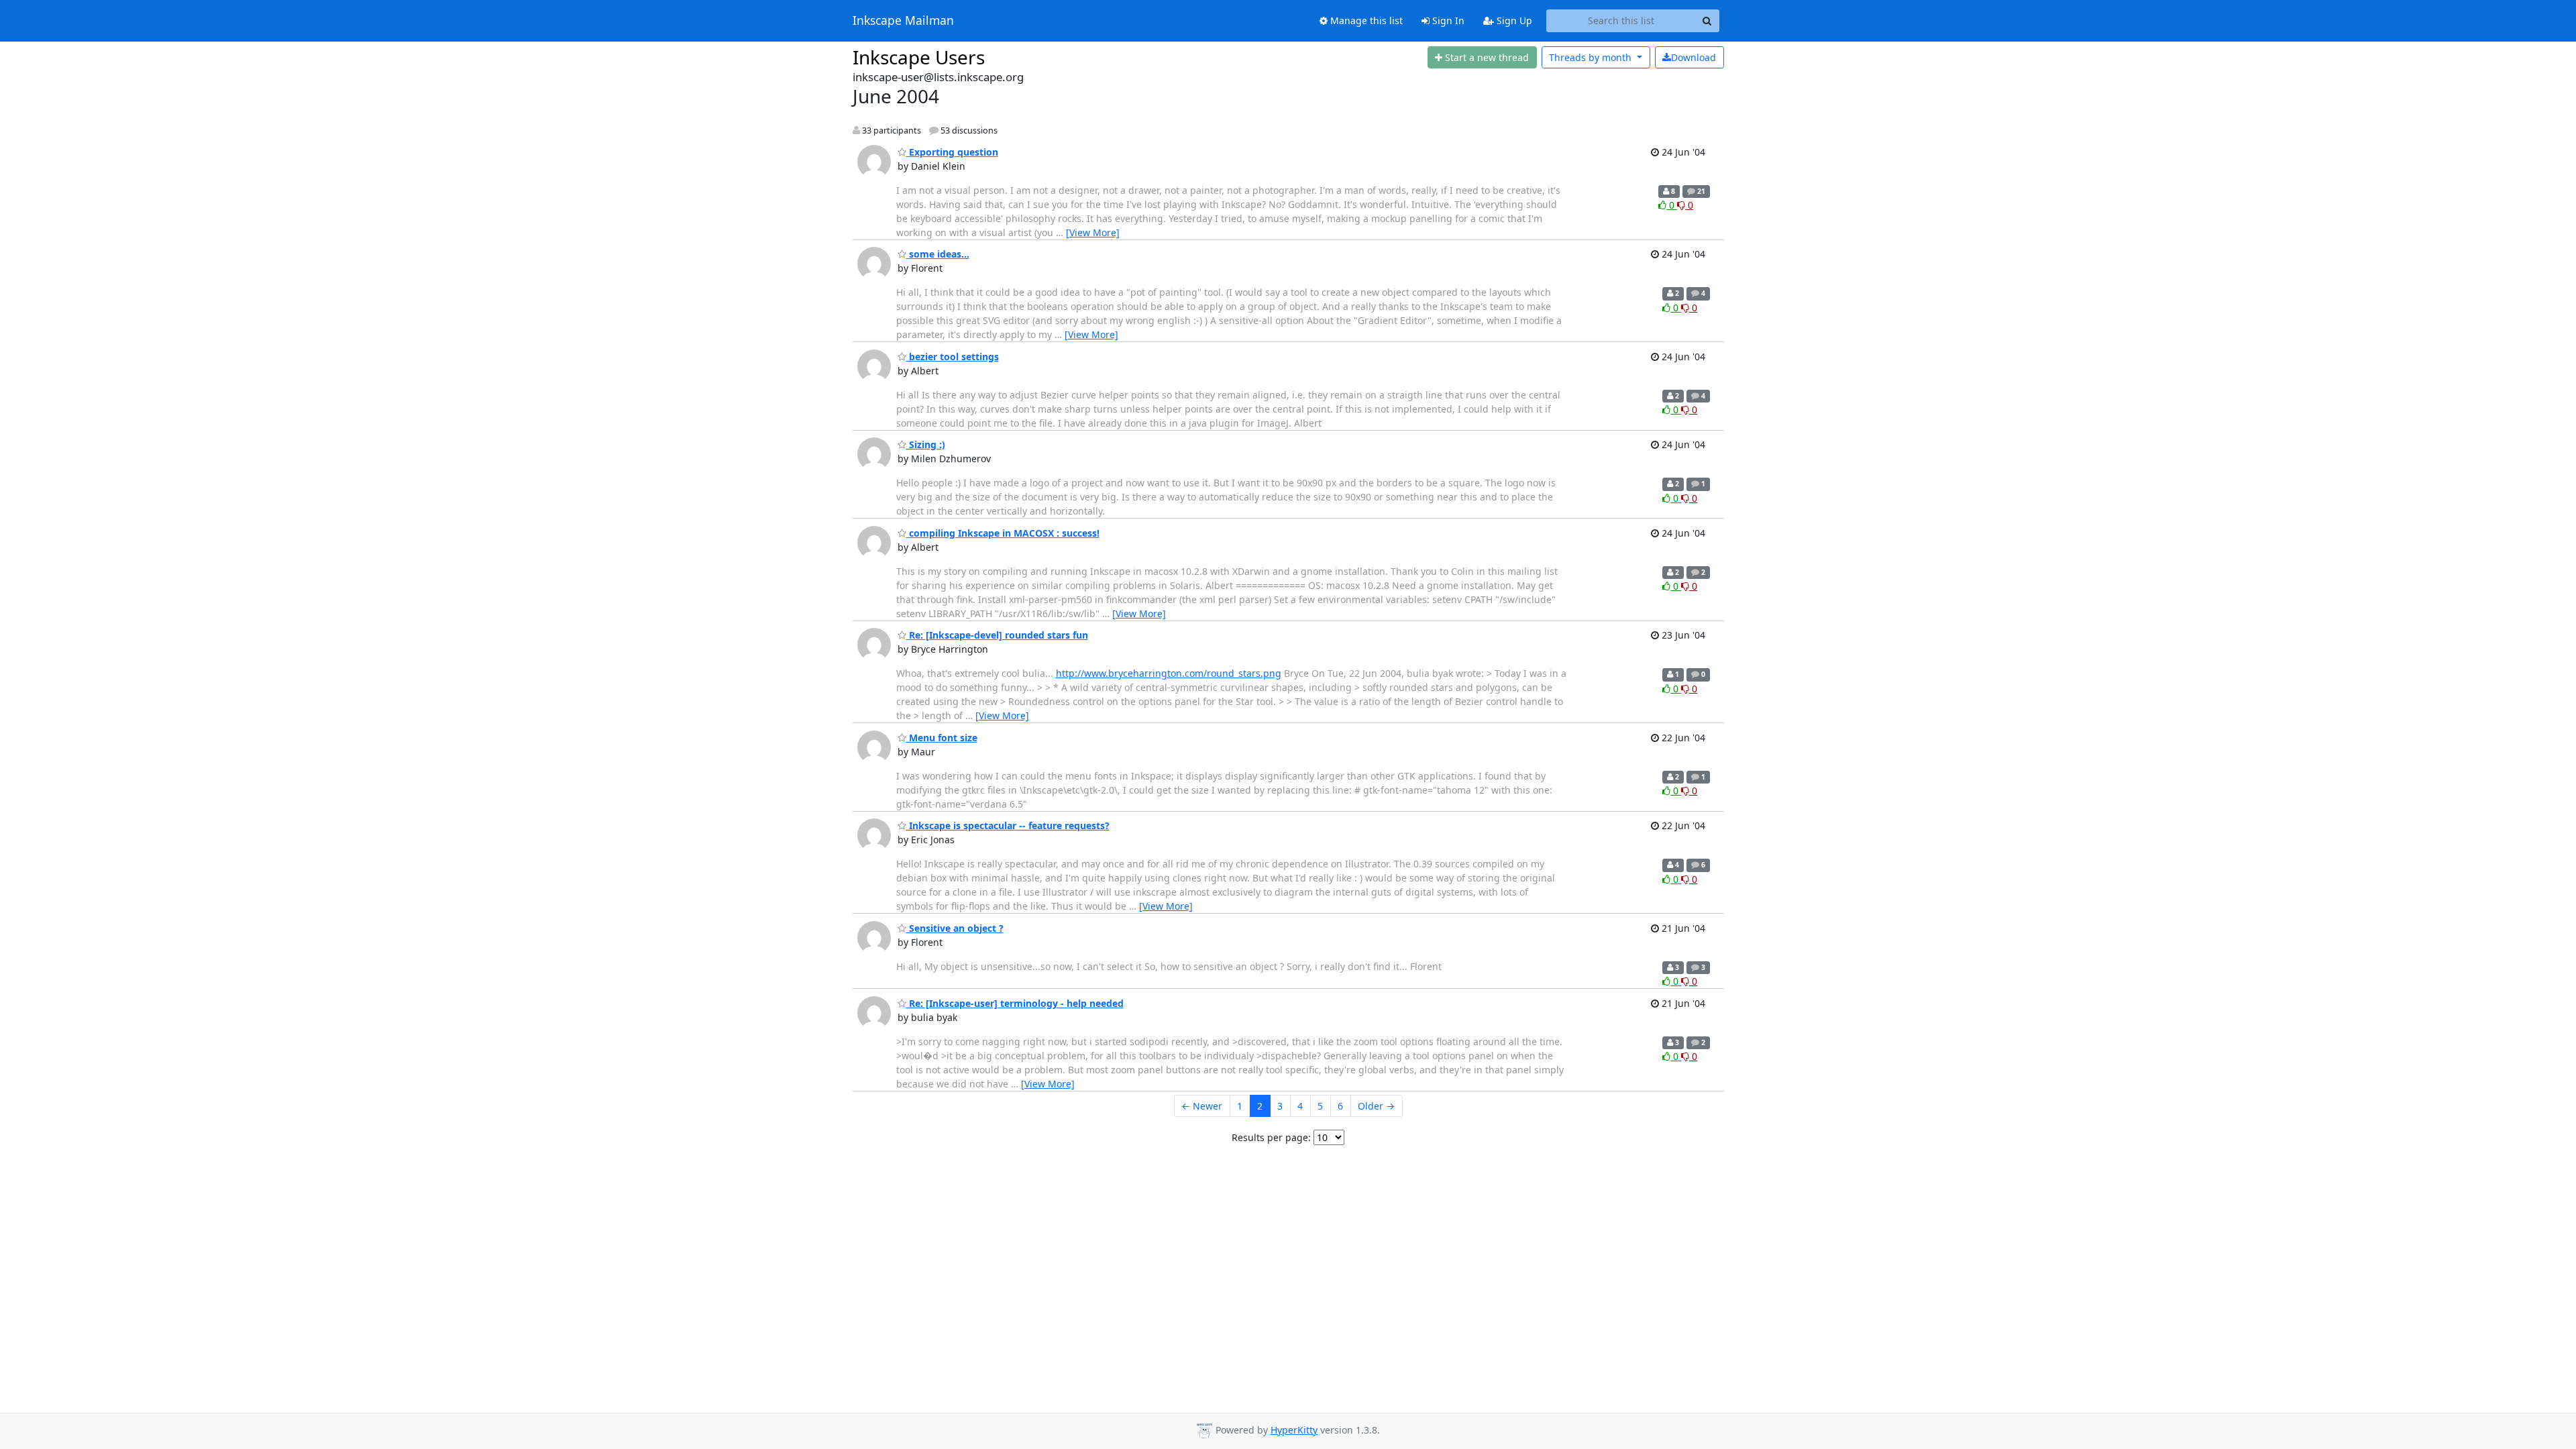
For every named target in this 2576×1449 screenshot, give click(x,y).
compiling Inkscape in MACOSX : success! (1003, 533)
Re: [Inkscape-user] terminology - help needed (1015, 1003)
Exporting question (952, 152)
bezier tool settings (953, 357)
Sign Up (1513, 20)
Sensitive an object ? (955, 928)
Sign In (1447, 20)
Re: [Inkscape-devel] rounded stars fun (997, 635)
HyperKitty (1294, 1430)
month (1592, 57)
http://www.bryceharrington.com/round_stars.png (1169, 673)
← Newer (1202, 1106)
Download (1694, 57)
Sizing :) (926, 444)
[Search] (1707, 21)
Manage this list (1365, 20)
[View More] (1093, 232)
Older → (1376, 1106)
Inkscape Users (919, 57)
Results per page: (1271, 1137)
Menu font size (942, 738)
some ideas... (938, 254)
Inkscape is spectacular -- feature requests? (1008, 825)
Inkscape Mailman (903, 21)
